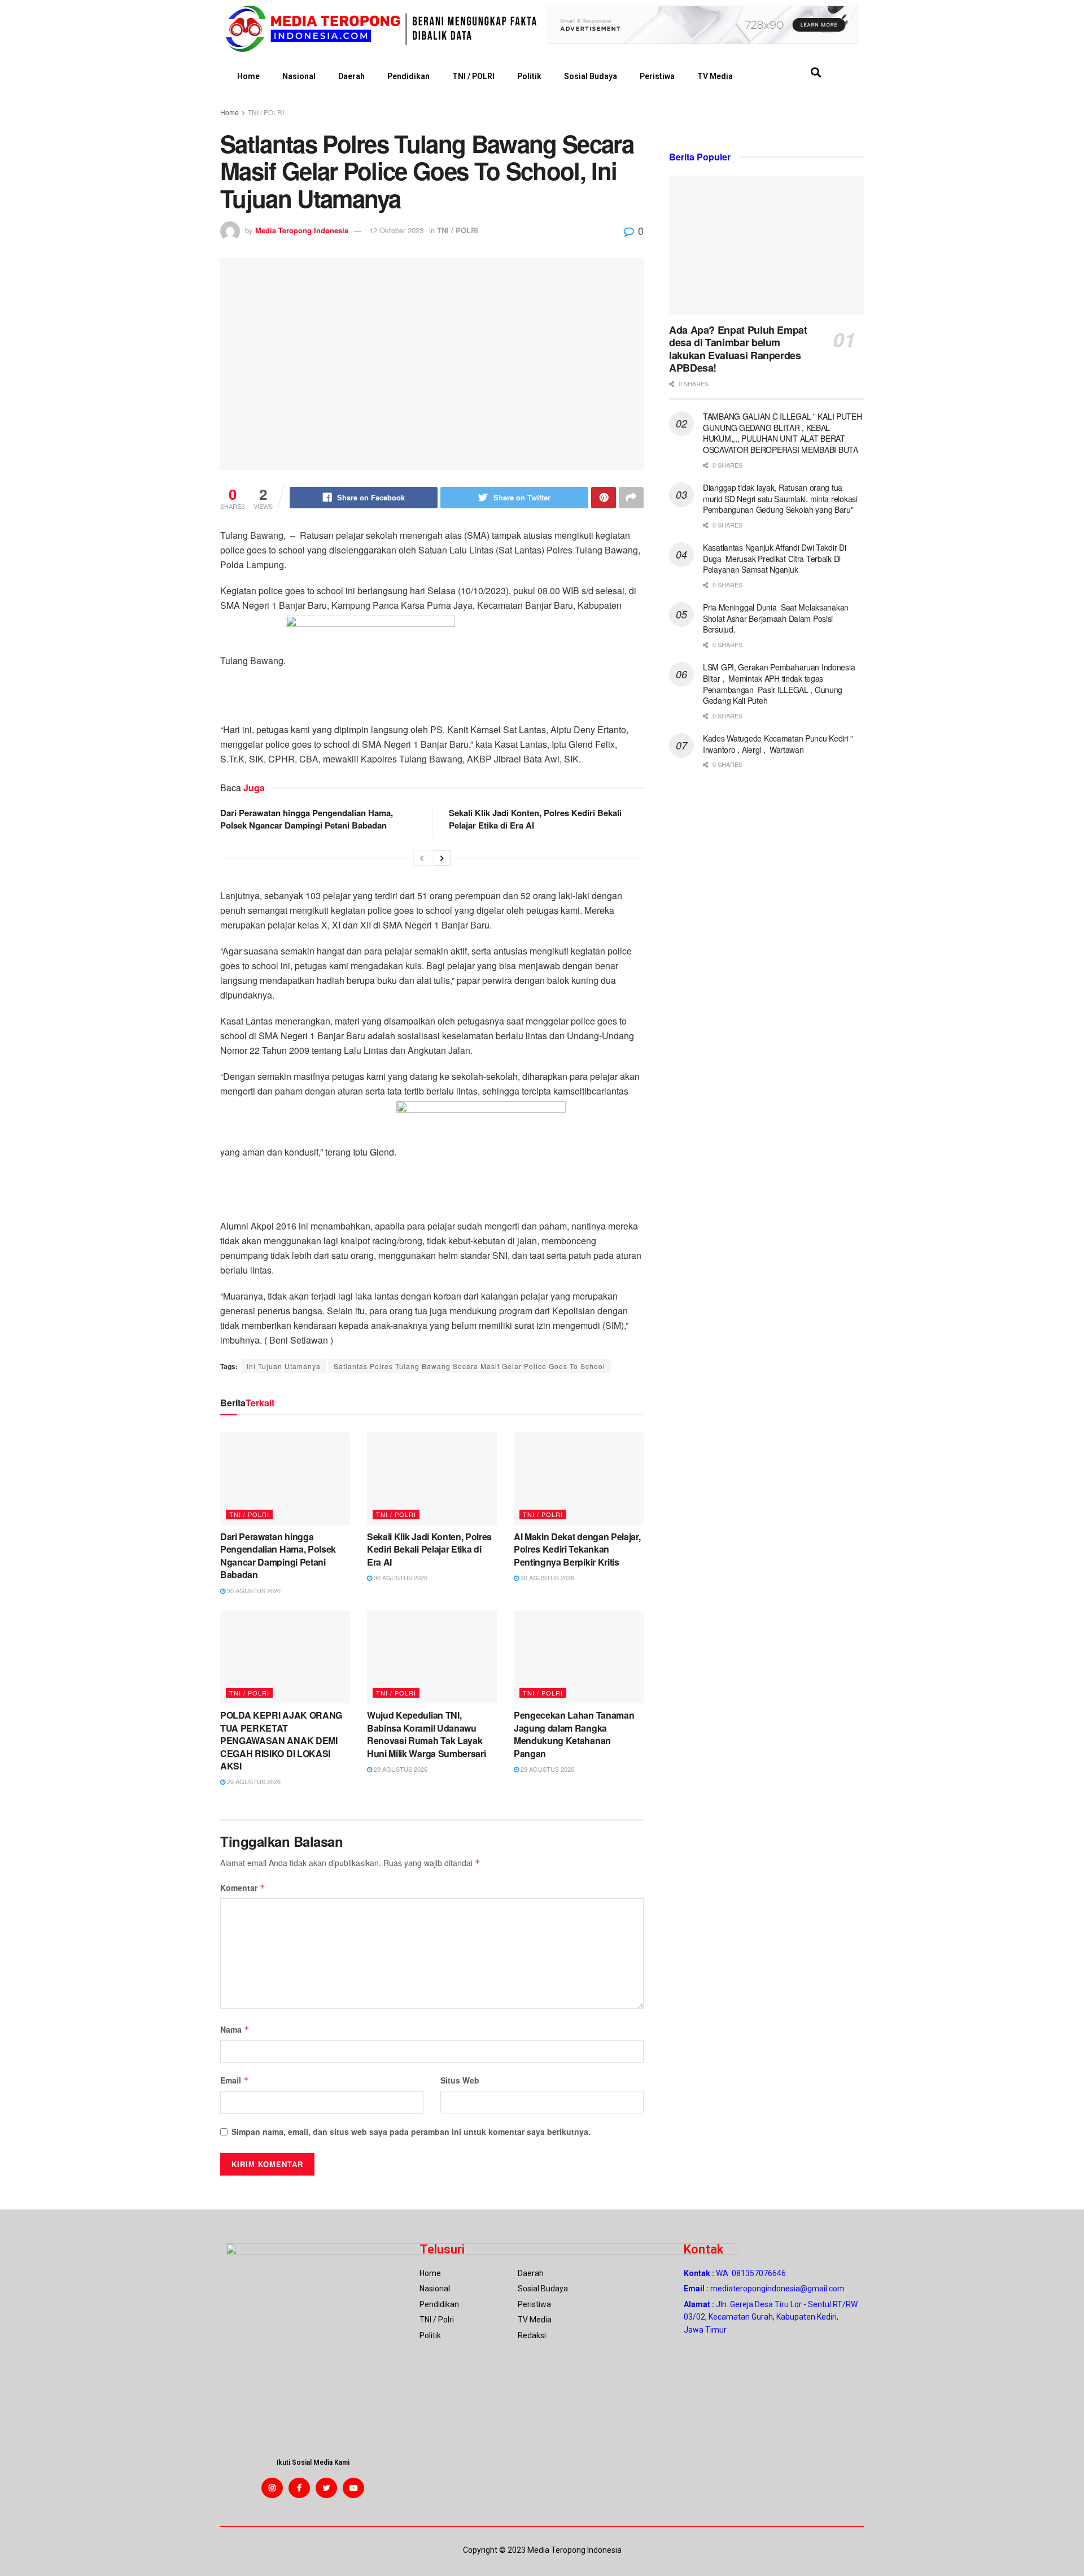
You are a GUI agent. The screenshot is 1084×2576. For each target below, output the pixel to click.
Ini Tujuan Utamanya (284, 1366)
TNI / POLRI (473, 76)
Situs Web (460, 2080)
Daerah (351, 76)
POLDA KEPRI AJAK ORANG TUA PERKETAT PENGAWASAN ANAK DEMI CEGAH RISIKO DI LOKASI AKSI (281, 1740)
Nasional (299, 76)
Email (235, 2080)
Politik (529, 76)
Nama (235, 2029)
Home (248, 76)
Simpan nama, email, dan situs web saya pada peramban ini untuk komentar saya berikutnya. (411, 2132)
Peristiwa (657, 76)
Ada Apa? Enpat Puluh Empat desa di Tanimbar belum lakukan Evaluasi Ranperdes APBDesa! (738, 349)
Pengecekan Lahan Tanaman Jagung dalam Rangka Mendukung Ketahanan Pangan (574, 1734)
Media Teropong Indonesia (302, 230)
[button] (816, 73)
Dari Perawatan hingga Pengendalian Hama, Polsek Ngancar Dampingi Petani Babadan (307, 819)
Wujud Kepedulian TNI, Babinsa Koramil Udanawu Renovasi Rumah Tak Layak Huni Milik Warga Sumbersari (426, 1734)
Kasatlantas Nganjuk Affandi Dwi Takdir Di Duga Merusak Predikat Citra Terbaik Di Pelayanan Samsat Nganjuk (775, 558)
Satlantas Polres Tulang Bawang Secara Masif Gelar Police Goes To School (469, 1366)
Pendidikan (408, 76)
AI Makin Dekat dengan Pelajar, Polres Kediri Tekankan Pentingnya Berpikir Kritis (577, 1549)
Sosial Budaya (591, 76)
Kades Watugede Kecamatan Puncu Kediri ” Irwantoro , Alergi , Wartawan (778, 744)
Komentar (243, 1888)
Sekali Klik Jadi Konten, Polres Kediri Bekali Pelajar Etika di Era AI (429, 1549)
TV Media (715, 76)
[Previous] (422, 858)
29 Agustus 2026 (253, 1781)
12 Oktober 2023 (396, 230)
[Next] (442, 858)
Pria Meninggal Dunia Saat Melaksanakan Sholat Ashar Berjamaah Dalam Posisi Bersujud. (776, 618)
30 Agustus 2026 (253, 1590)
